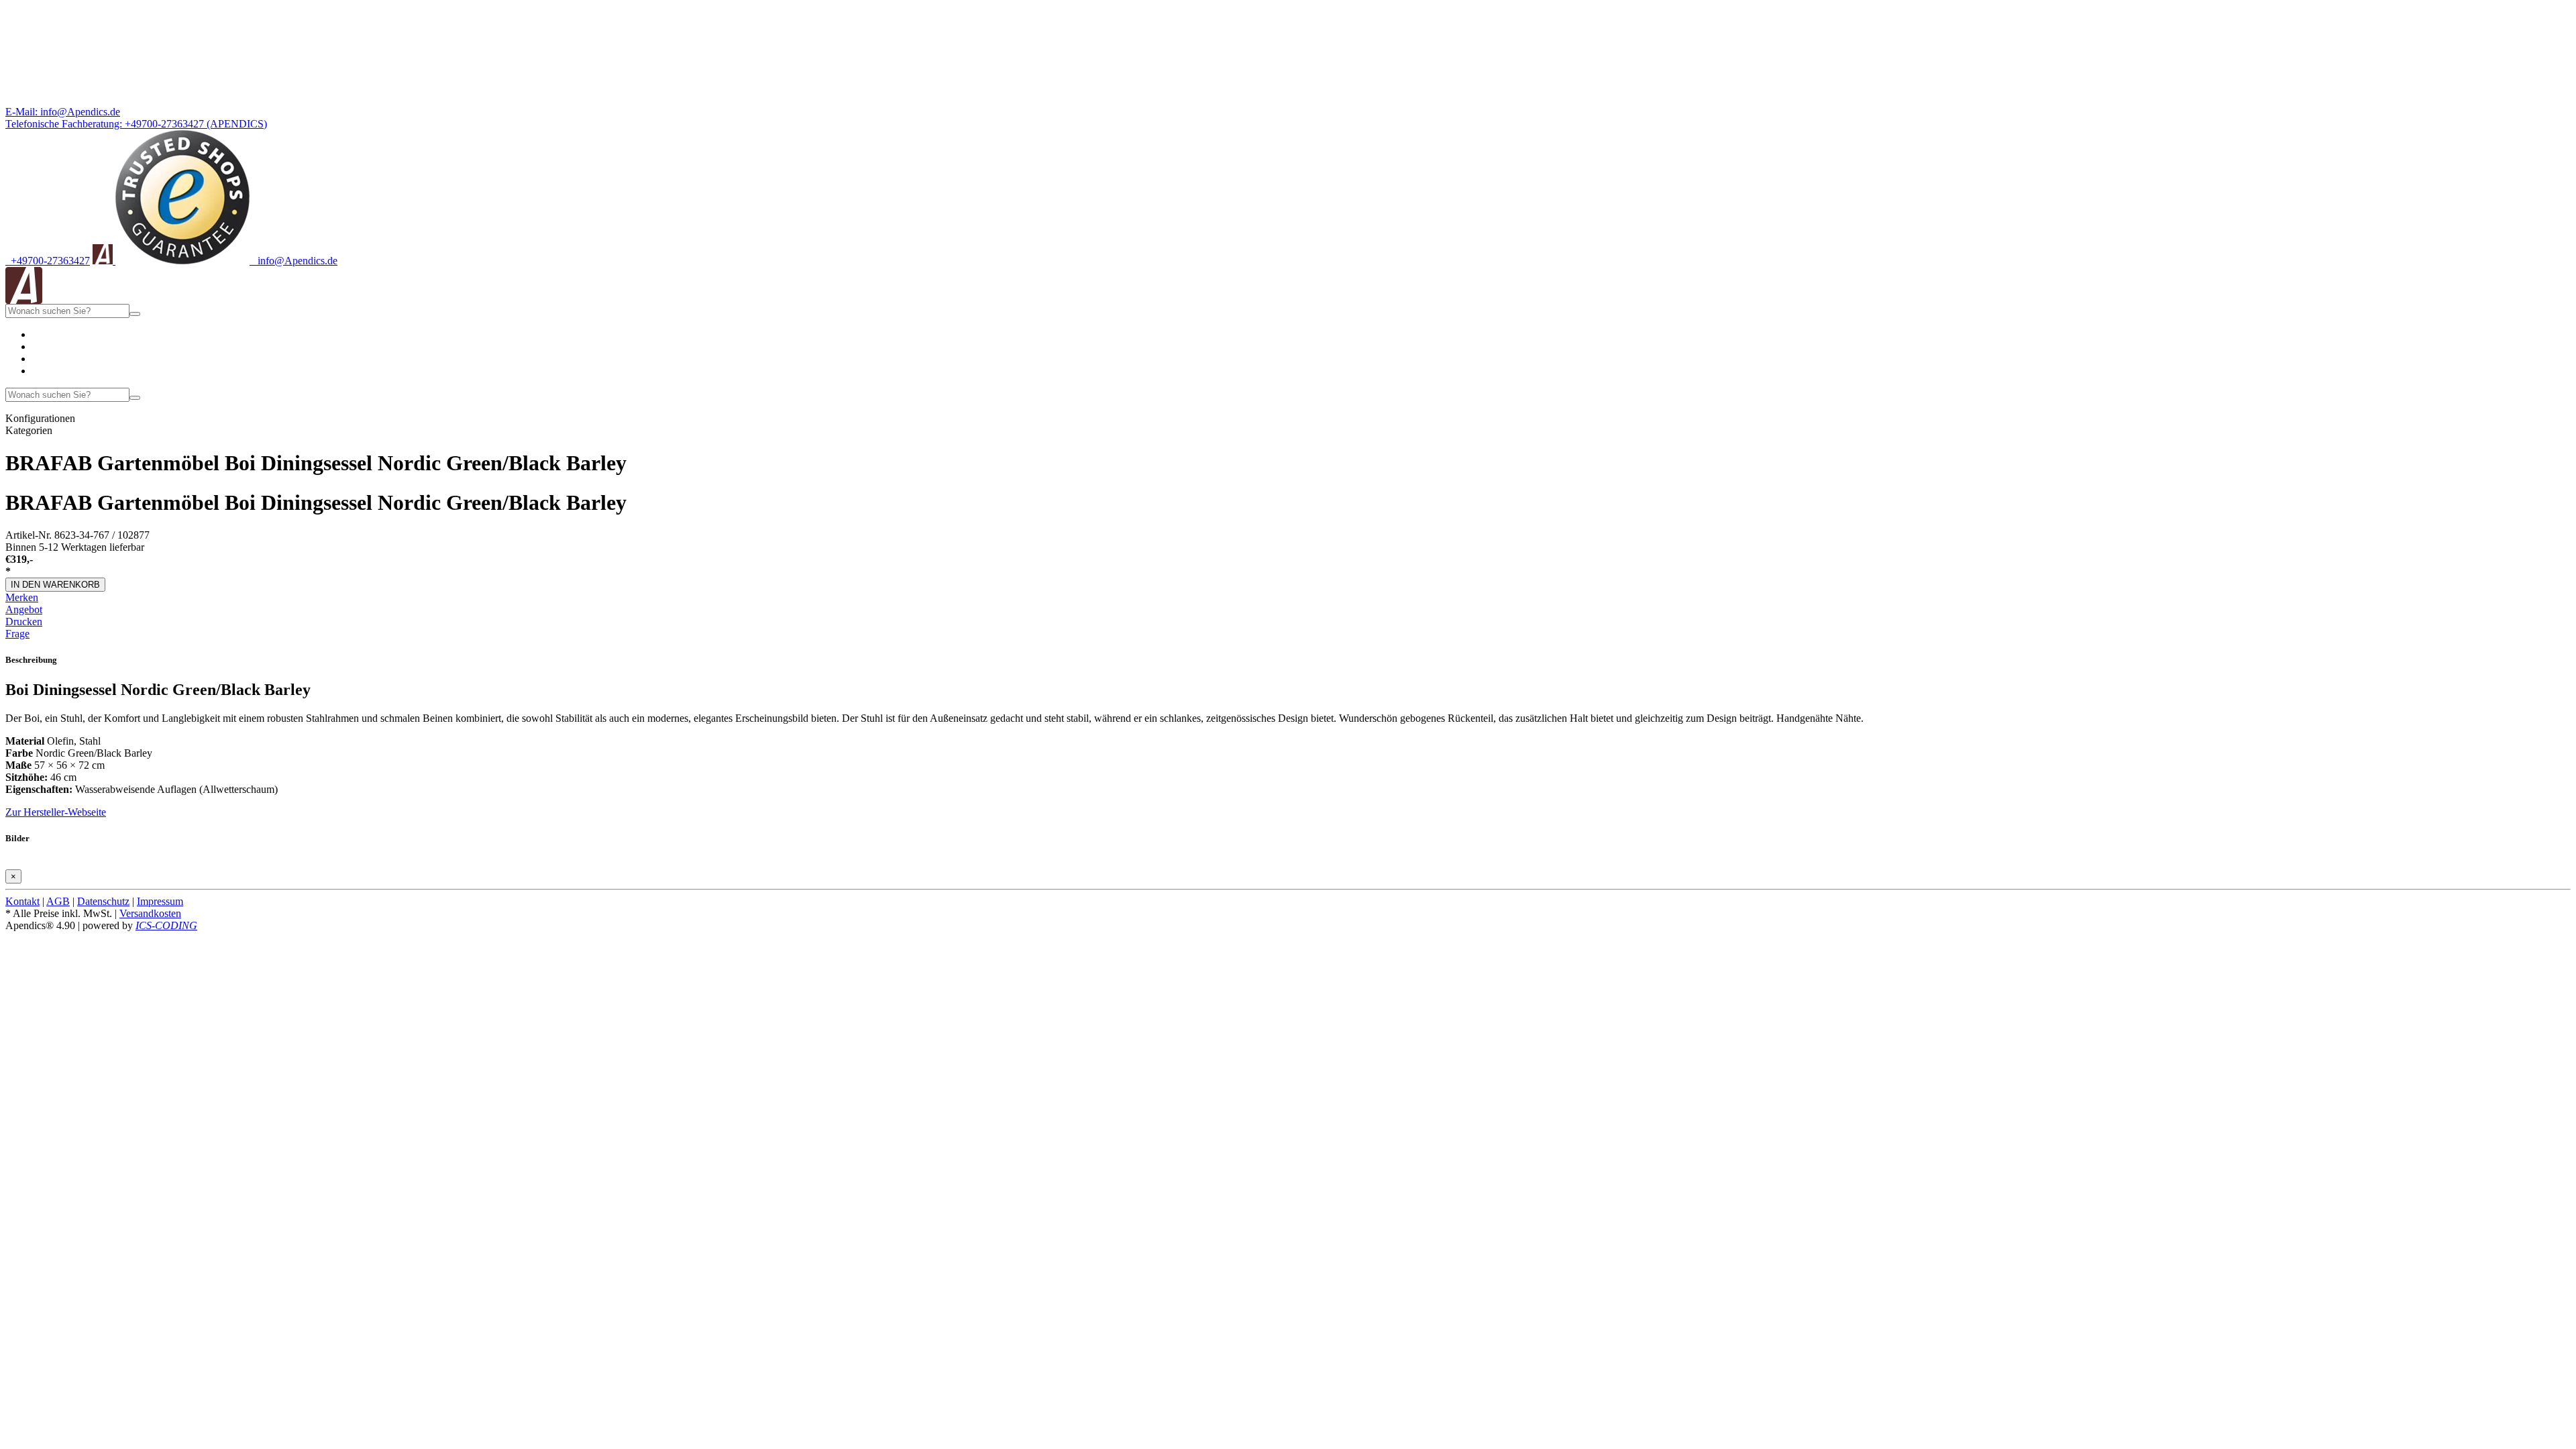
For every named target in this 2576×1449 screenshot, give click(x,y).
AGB (58, 901)
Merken (22, 597)
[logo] (24, 300)
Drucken (24, 622)
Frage (17, 634)
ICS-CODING (166, 925)
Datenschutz (103, 901)
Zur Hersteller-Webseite (56, 812)
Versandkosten (150, 913)
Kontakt (22, 901)
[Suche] (135, 314)
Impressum (160, 901)
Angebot (24, 609)
